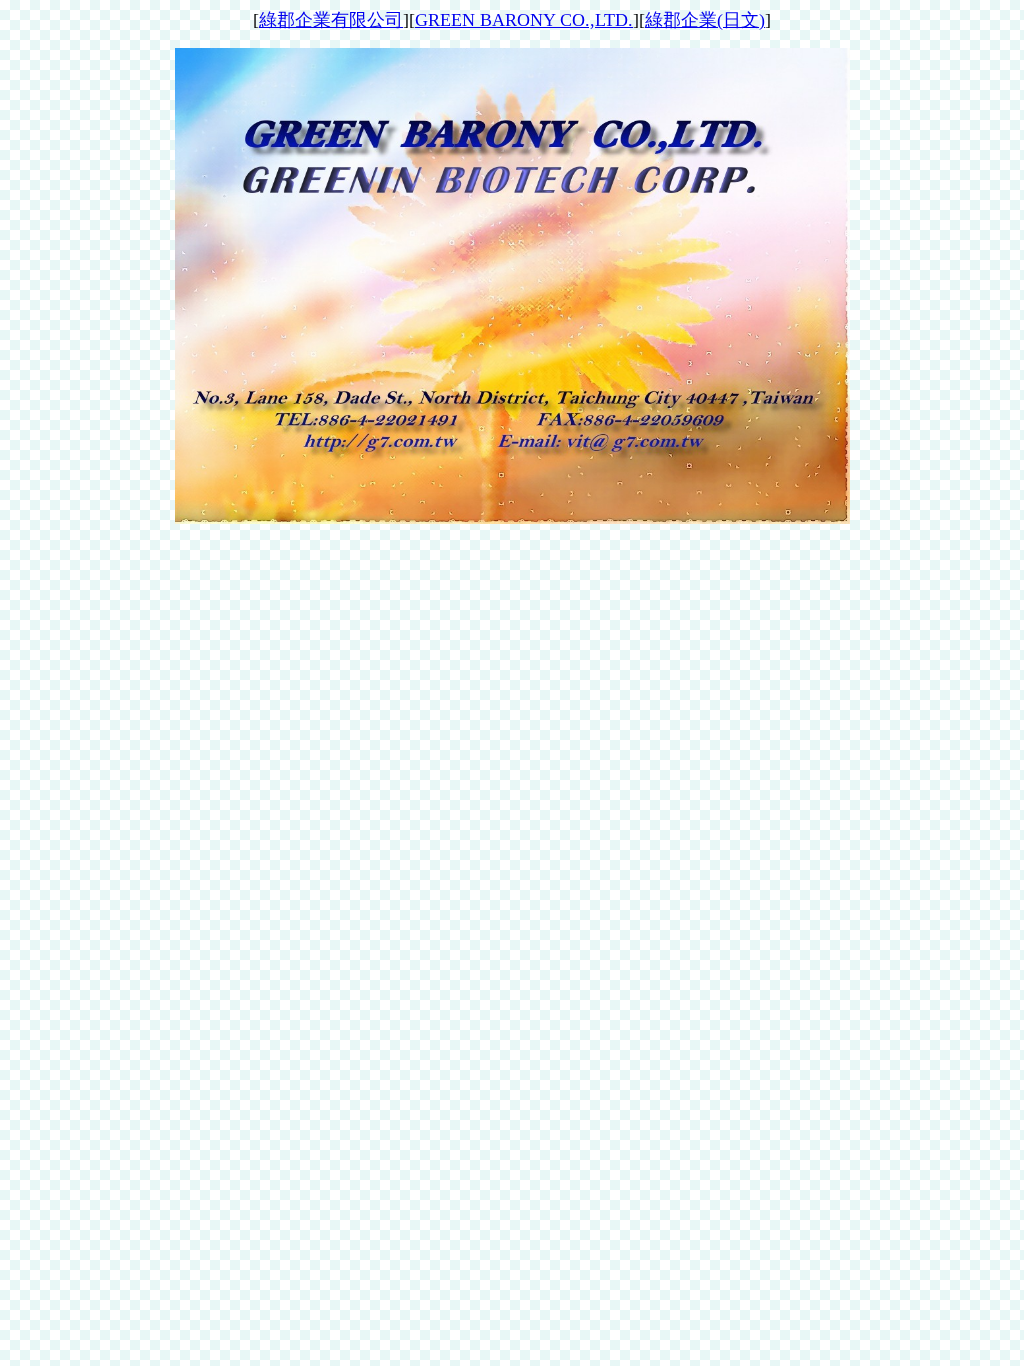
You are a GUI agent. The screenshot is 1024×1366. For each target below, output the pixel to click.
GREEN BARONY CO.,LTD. (524, 20)
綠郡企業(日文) (705, 20)
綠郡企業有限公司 (331, 20)
